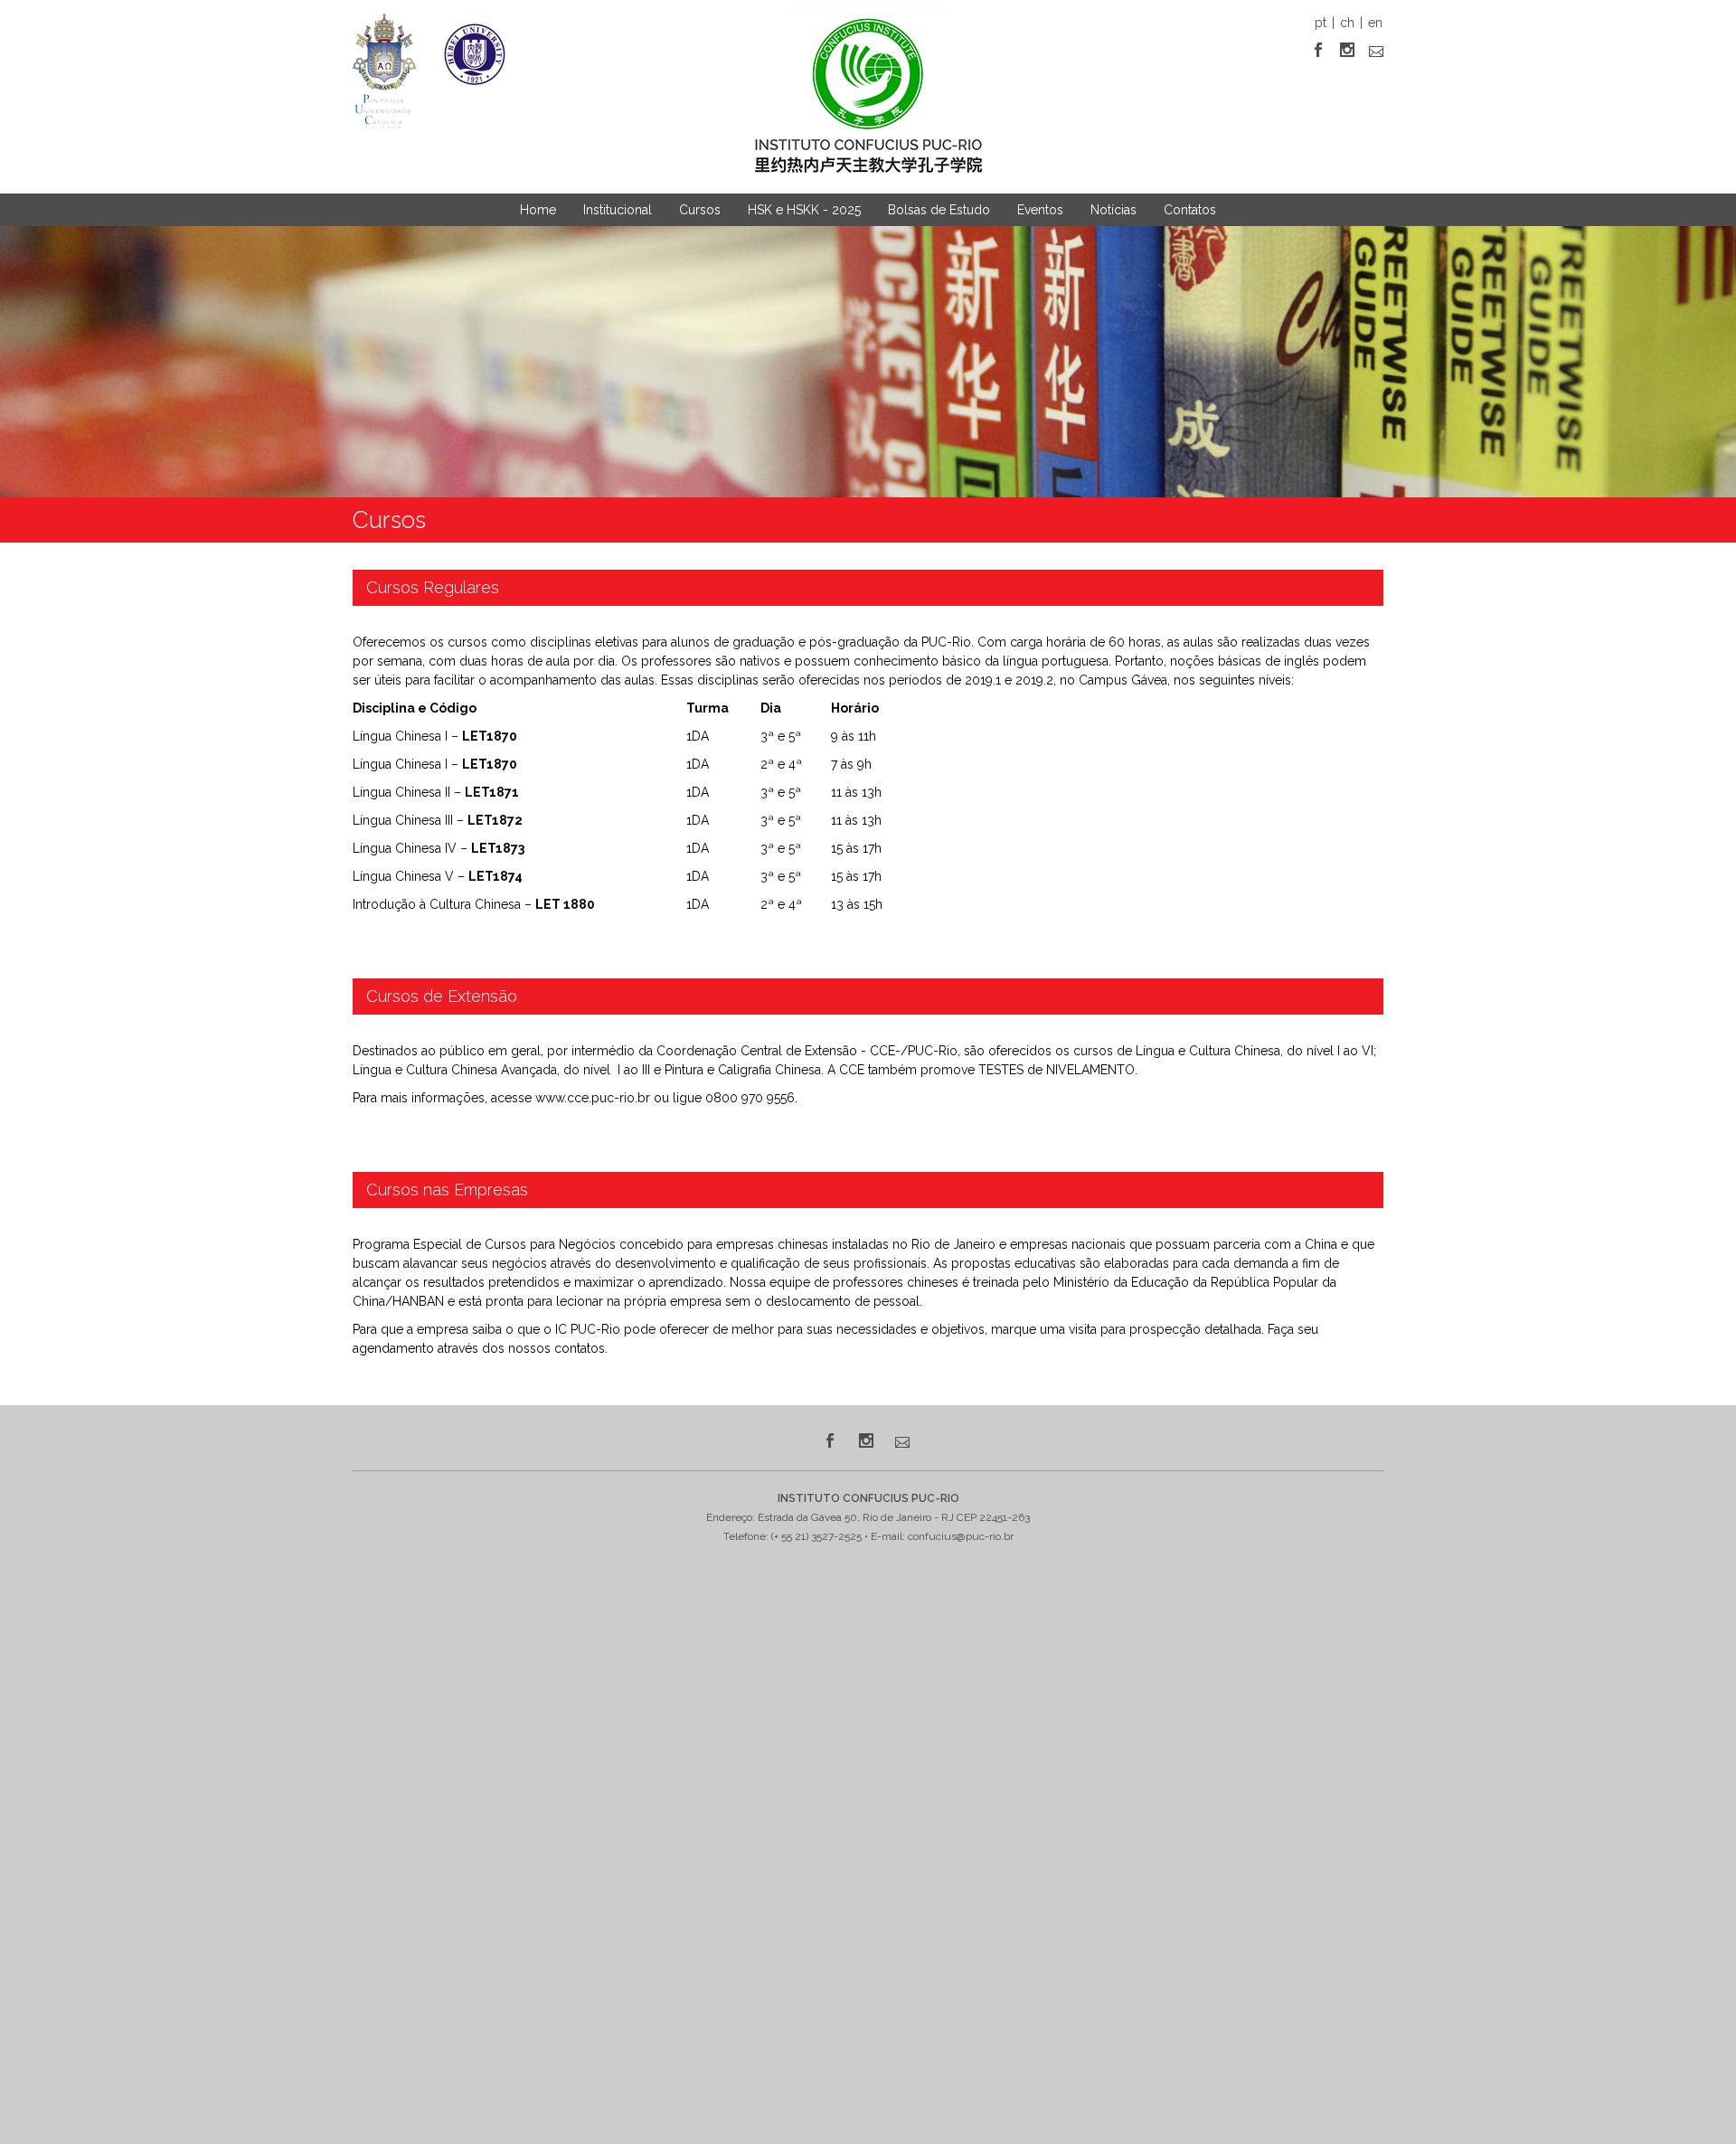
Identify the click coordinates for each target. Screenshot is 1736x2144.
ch (1347, 23)
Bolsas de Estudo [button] (939, 210)
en (1375, 23)
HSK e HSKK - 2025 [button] (804, 210)
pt (1321, 23)
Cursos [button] (700, 210)
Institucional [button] (618, 210)
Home (538, 210)
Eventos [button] (1040, 210)
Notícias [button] (1113, 210)
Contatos (1190, 210)
